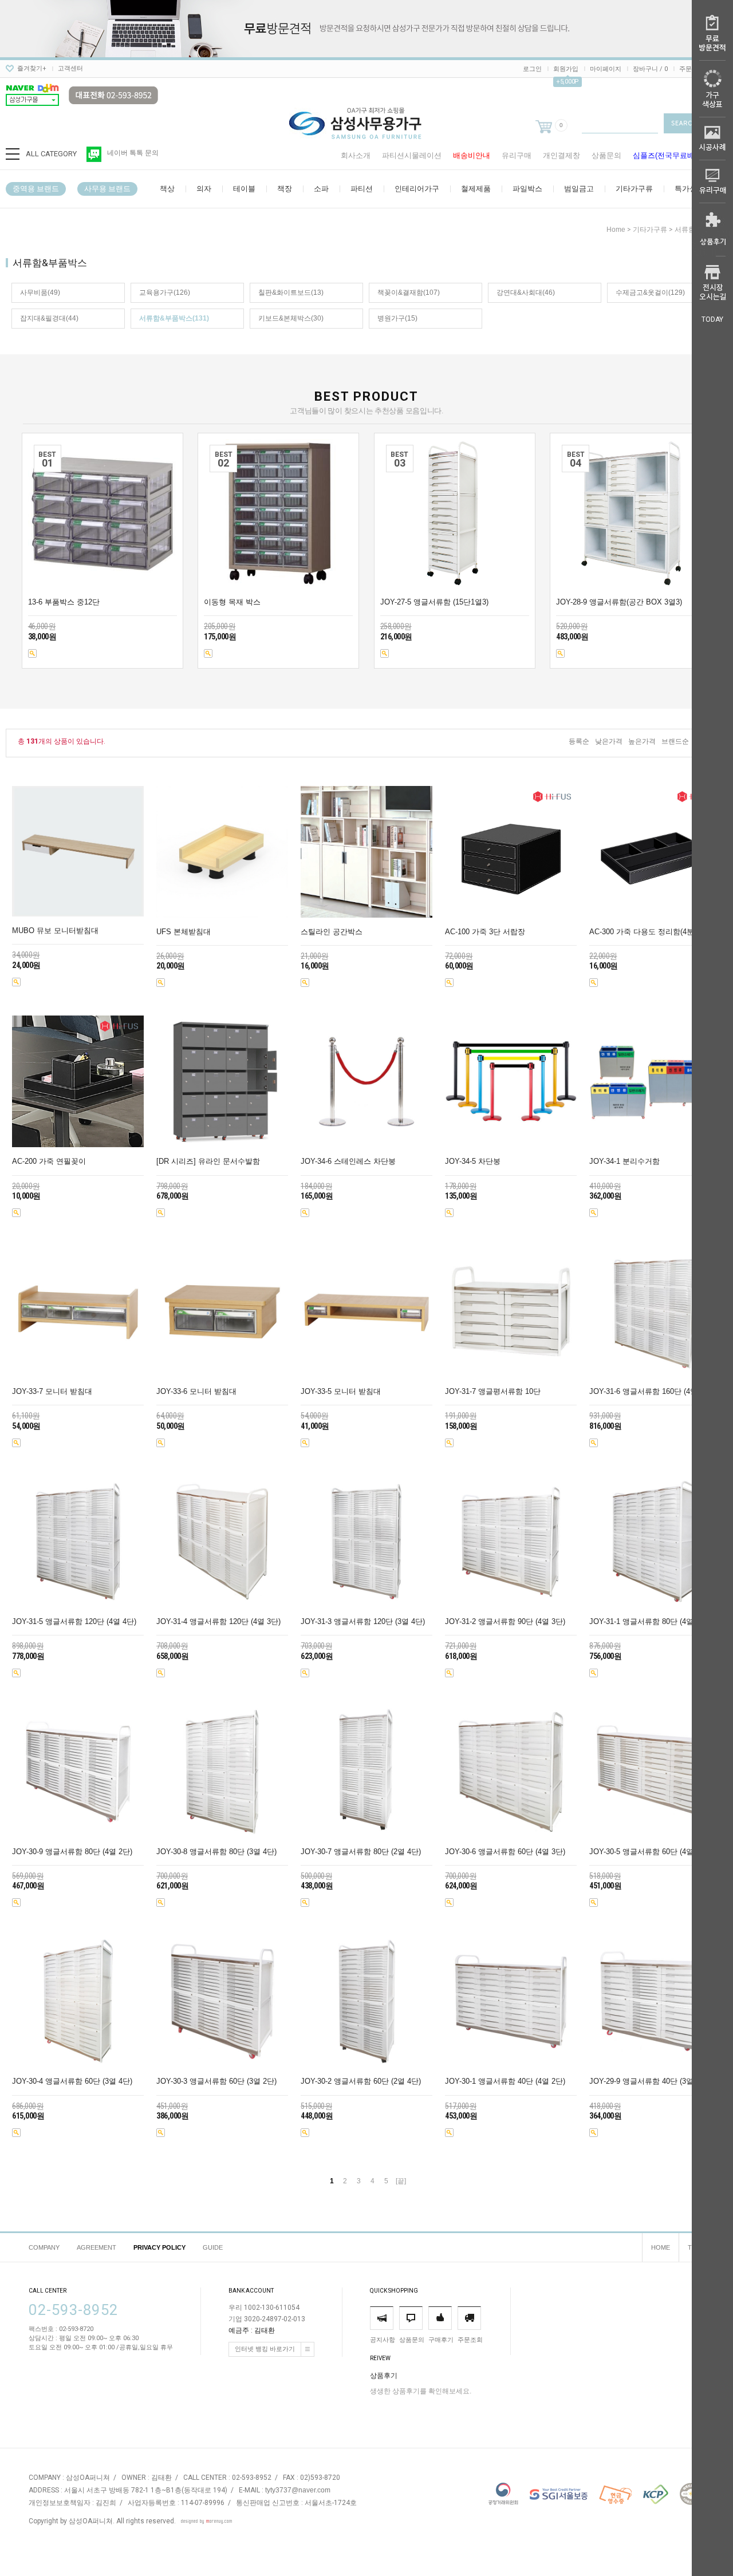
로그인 (532, 69)
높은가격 (642, 741)
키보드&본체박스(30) (291, 318)
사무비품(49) (40, 293)
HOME (661, 2247)
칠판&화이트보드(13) (291, 293)
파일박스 (527, 189)
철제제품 (476, 189)
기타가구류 (634, 189)
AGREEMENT (96, 2247)
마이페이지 (606, 69)
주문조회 (692, 69)
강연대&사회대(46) (526, 293)
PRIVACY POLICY (159, 2247)
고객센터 (70, 68)
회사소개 (356, 155)
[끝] (401, 2181)
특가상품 (689, 189)
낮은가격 (609, 741)
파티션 (362, 189)
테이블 (244, 189)
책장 (285, 189)
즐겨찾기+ (32, 68)
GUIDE (213, 2247)
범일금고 (579, 189)
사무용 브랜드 (107, 189)
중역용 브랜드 (36, 189)
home (616, 230)
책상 (167, 189)
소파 (321, 189)
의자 (204, 189)
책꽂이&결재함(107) (409, 293)
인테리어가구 (417, 189)
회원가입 (566, 69)
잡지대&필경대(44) (49, 318)
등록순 (579, 741)
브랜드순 (675, 741)
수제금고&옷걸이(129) (650, 293)
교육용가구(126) (165, 293)
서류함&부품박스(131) (174, 318)
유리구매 (517, 155)
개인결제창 (561, 155)
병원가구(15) (397, 318)
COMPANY (44, 2247)
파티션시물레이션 (412, 155)
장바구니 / (650, 69)
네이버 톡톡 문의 (133, 153)
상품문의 (606, 155)
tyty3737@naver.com (298, 2490)
